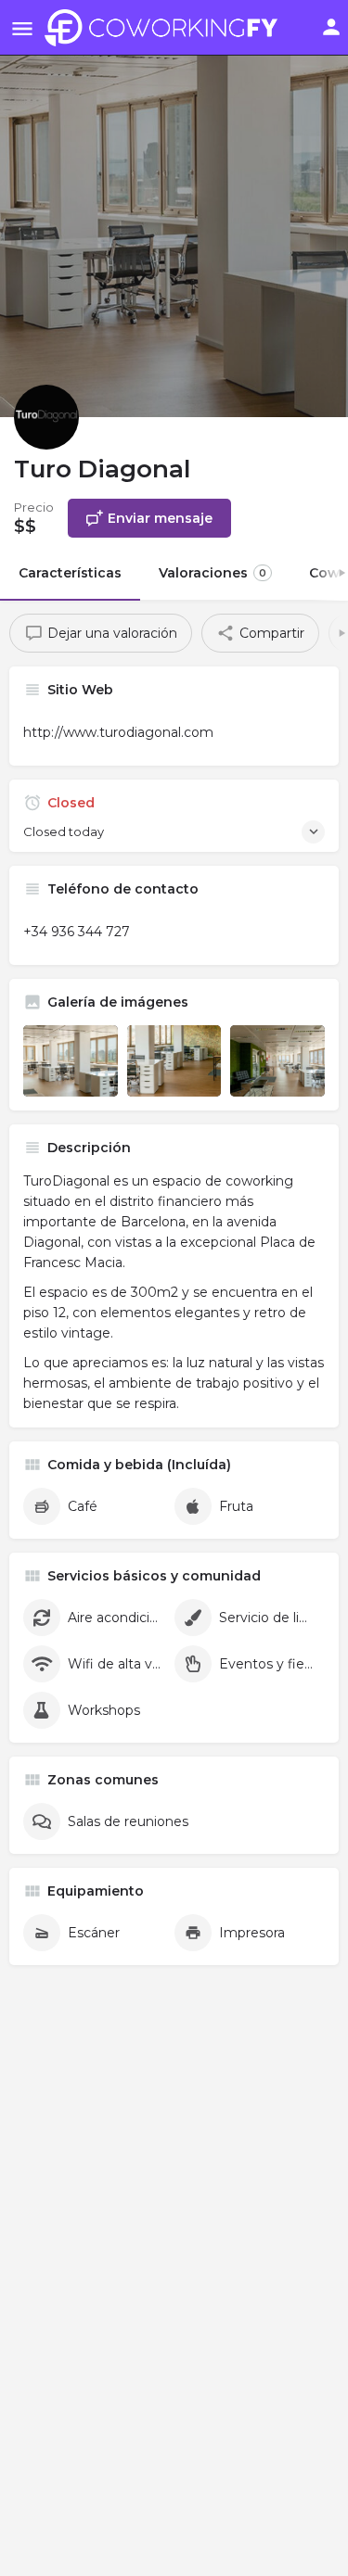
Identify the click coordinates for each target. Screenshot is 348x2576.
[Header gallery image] (174, 209)
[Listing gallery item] (71, 1060)
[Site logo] (166, 28)
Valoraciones (213, 573)
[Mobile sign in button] (331, 27)
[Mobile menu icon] (22, 28)
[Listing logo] (46, 417)
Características (70, 573)
